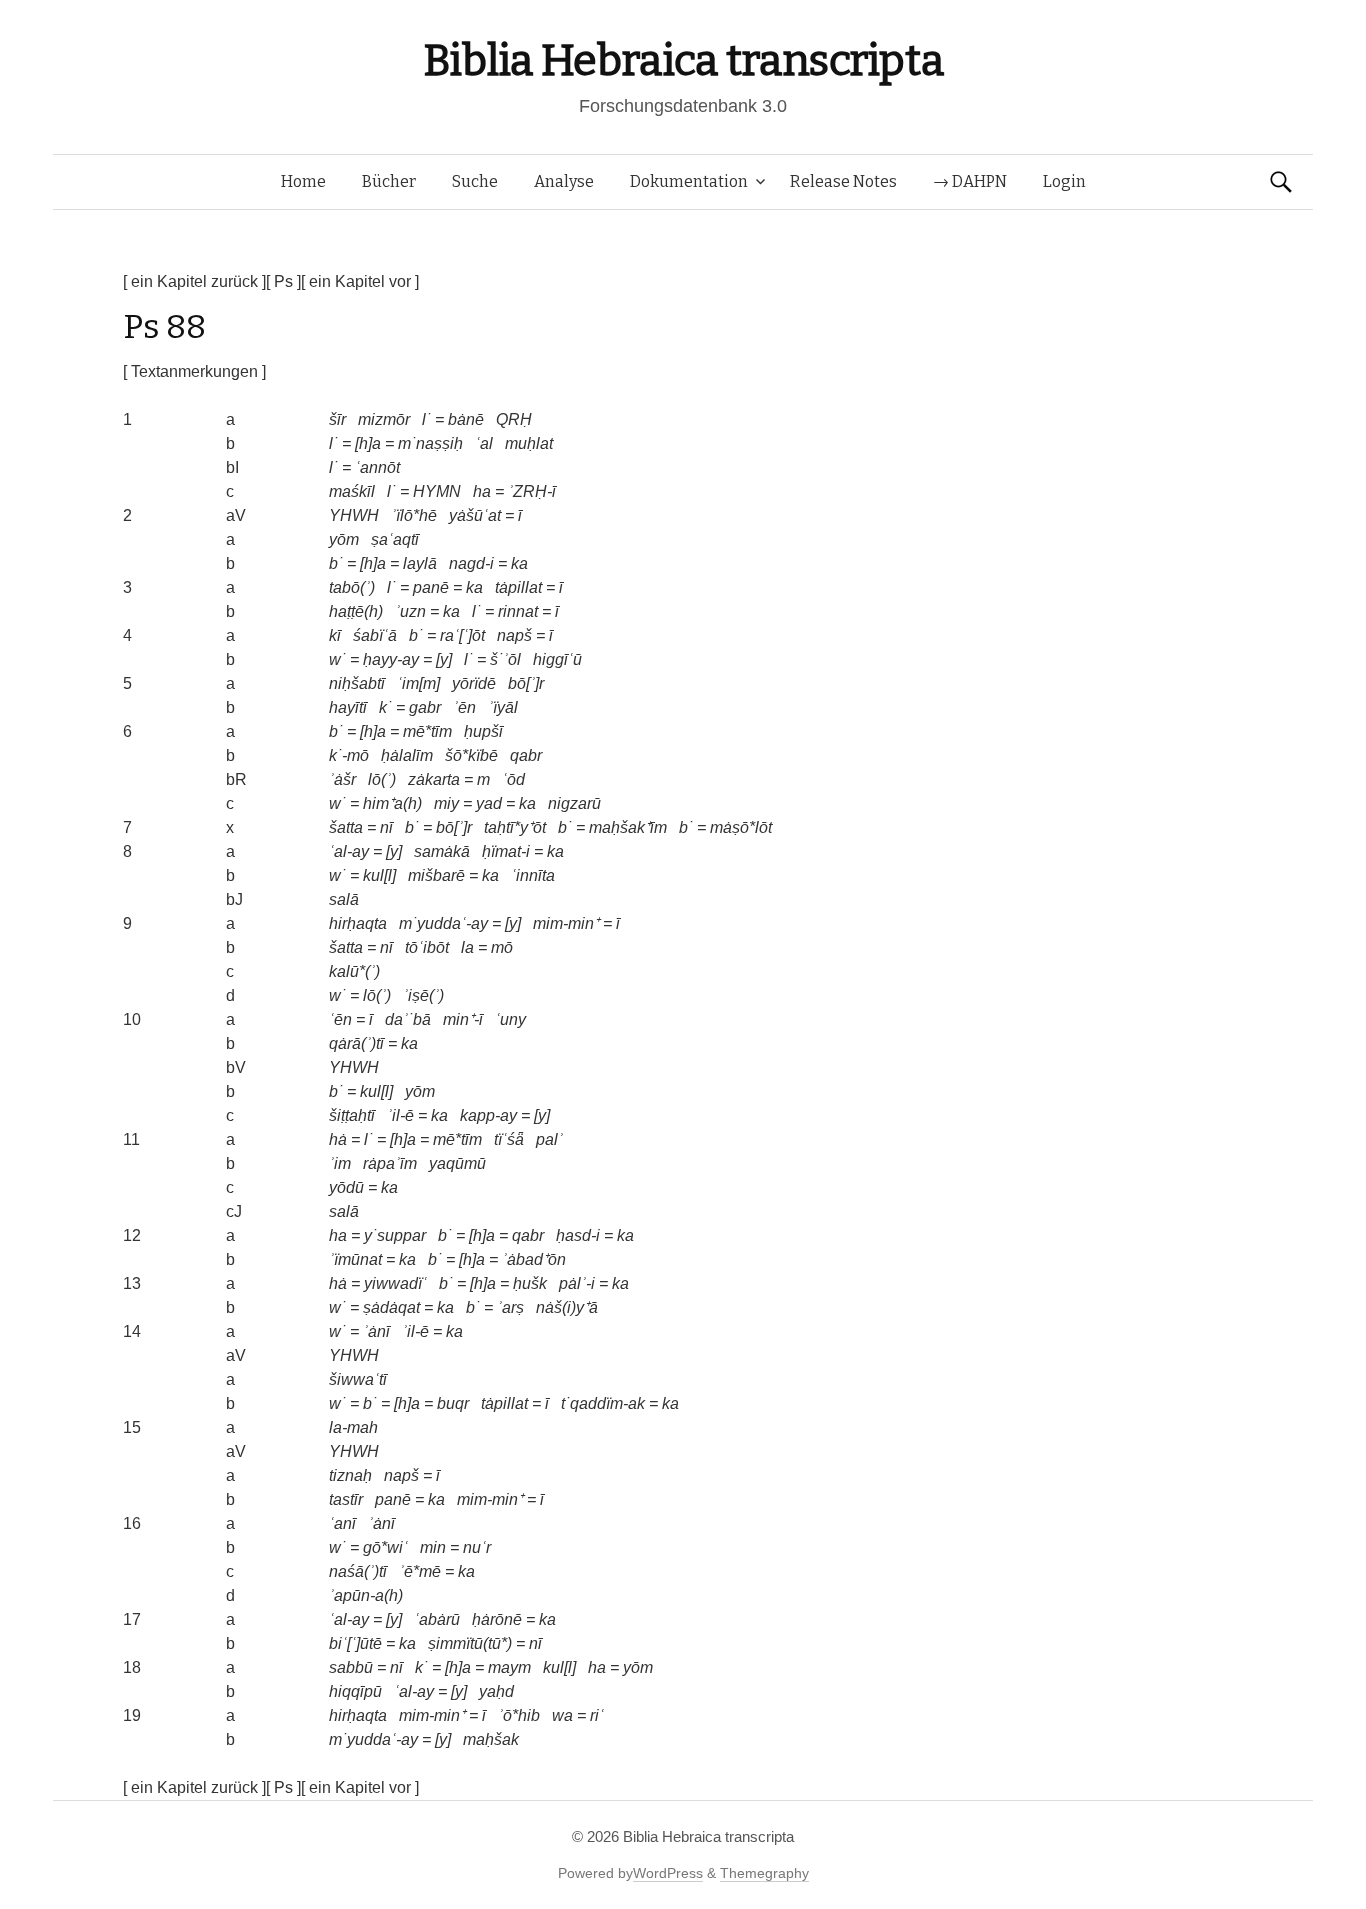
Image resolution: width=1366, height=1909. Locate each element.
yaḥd (496, 1691)
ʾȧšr (342, 779)
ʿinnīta (533, 875)
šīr (337, 419)
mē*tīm (427, 731)
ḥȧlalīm (407, 755)
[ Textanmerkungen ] (194, 371)
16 (132, 1523)
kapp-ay (488, 1115)
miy (446, 803)
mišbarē (436, 875)
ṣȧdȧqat (391, 1307)
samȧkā (442, 851)
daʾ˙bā (408, 1019)
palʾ (549, 1139)
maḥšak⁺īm (628, 827)
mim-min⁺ (566, 923)
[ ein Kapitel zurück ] (194, 281)
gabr (425, 707)
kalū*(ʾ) (354, 971)
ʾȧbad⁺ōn (534, 1259)
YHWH (354, 515)
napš (514, 635)
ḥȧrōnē (497, 1619)
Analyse (564, 181)
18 (132, 1667)
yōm (344, 539)
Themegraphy (764, 1873)
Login (1064, 181)
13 (132, 1283)
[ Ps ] (283, 281)
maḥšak (491, 1739)
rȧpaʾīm (390, 1163)
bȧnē (466, 419)
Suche (475, 181)
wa (562, 1715)
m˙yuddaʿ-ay (443, 923)
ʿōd (513, 779)
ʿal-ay (349, 851)
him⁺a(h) (392, 803)
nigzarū (574, 803)
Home (303, 181)
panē (431, 587)
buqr (453, 1403)
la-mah (353, 1427)
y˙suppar (395, 1235)
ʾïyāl (503, 707)
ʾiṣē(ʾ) (423, 995)
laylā (420, 563)
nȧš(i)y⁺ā (567, 1307)
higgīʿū (557, 659)
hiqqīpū (355, 1691)
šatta (346, 827)
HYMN (437, 491)
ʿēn (340, 1019)
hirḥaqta (358, 923)
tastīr (346, 1499)
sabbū (351, 1667)
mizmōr (384, 419)
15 (132, 1427)
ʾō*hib (519, 1715)
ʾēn (464, 707)
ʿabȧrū (437, 1619)
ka (519, 563)
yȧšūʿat (475, 515)
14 (132, 1331)
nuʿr (477, 1547)
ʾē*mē (420, 1571)
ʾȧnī (376, 1331)
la (467, 947)
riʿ (597, 1715)
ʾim (340, 1163)
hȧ (338, 1139)
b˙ (336, 563)
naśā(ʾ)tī (358, 1571)
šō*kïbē (471, 755)
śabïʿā (375, 635)
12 (132, 1235)
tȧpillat (518, 587)
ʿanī (342, 1523)
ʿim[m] (418, 683)
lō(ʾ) (382, 779)
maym (509, 1667)
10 (132, 1019)
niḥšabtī (357, 683)
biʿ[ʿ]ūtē (355, 1643)
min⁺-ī (463, 1019)
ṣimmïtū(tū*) (470, 1643)
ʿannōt (377, 467)
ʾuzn (410, 611)
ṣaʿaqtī (395, 539)
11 (131, 1139)
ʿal (484, 443)
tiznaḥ (350, 1475)
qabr (526, 755)
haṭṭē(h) (356, 611)
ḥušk (530, 1283)
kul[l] (379, 875)
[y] (444, 659)
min (433, 1547)
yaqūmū (457, 1163)
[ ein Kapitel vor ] (360, 281)
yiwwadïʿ (395, 1283)
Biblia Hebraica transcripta (683, 60)
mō (502, 947)
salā (344, 899)
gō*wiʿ (385, 1547)
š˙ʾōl (505, 659)
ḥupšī (483, 731)
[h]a (368, 443)
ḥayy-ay (391, 659)
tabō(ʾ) (352, 587)
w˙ (337, 659)
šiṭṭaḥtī (352, 1115)
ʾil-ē (400, 1115)
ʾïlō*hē (414, 515)
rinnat (518, 611)
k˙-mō (349, 755)
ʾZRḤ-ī (532, 491)
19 (132, 1715)
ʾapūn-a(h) (366, 1595)
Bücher (389, 181)
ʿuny (510, 1019)
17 (132, 1619)
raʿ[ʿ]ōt (462, 635)
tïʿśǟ (509, 1139)
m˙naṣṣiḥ (430, 443)
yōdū (346, 1187)
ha (482, 491)
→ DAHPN (970, 181)
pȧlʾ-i (577, 1283)
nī (386, 827)
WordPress (668, 1873)
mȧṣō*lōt (741, 827)
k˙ (385, 707)
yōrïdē (474, 683)
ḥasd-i (578, 1235)
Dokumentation (689, 181)
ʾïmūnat (355, 1259)
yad (489, 803)
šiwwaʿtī (358, 1379)
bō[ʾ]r (526, 683)
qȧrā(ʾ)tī (356, 1043)
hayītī (348, 707)
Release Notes (843, 181)
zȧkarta (434, 779)
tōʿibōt (427, 947)
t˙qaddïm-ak (603, 1403)
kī (335, 635)
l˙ (426, 419)
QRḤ (514, 419)
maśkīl (352, 491)
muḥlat (529, 443)
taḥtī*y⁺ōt (515, 827)
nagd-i (471, 563)
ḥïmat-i (506, 851)
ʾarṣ (510, 1307)
